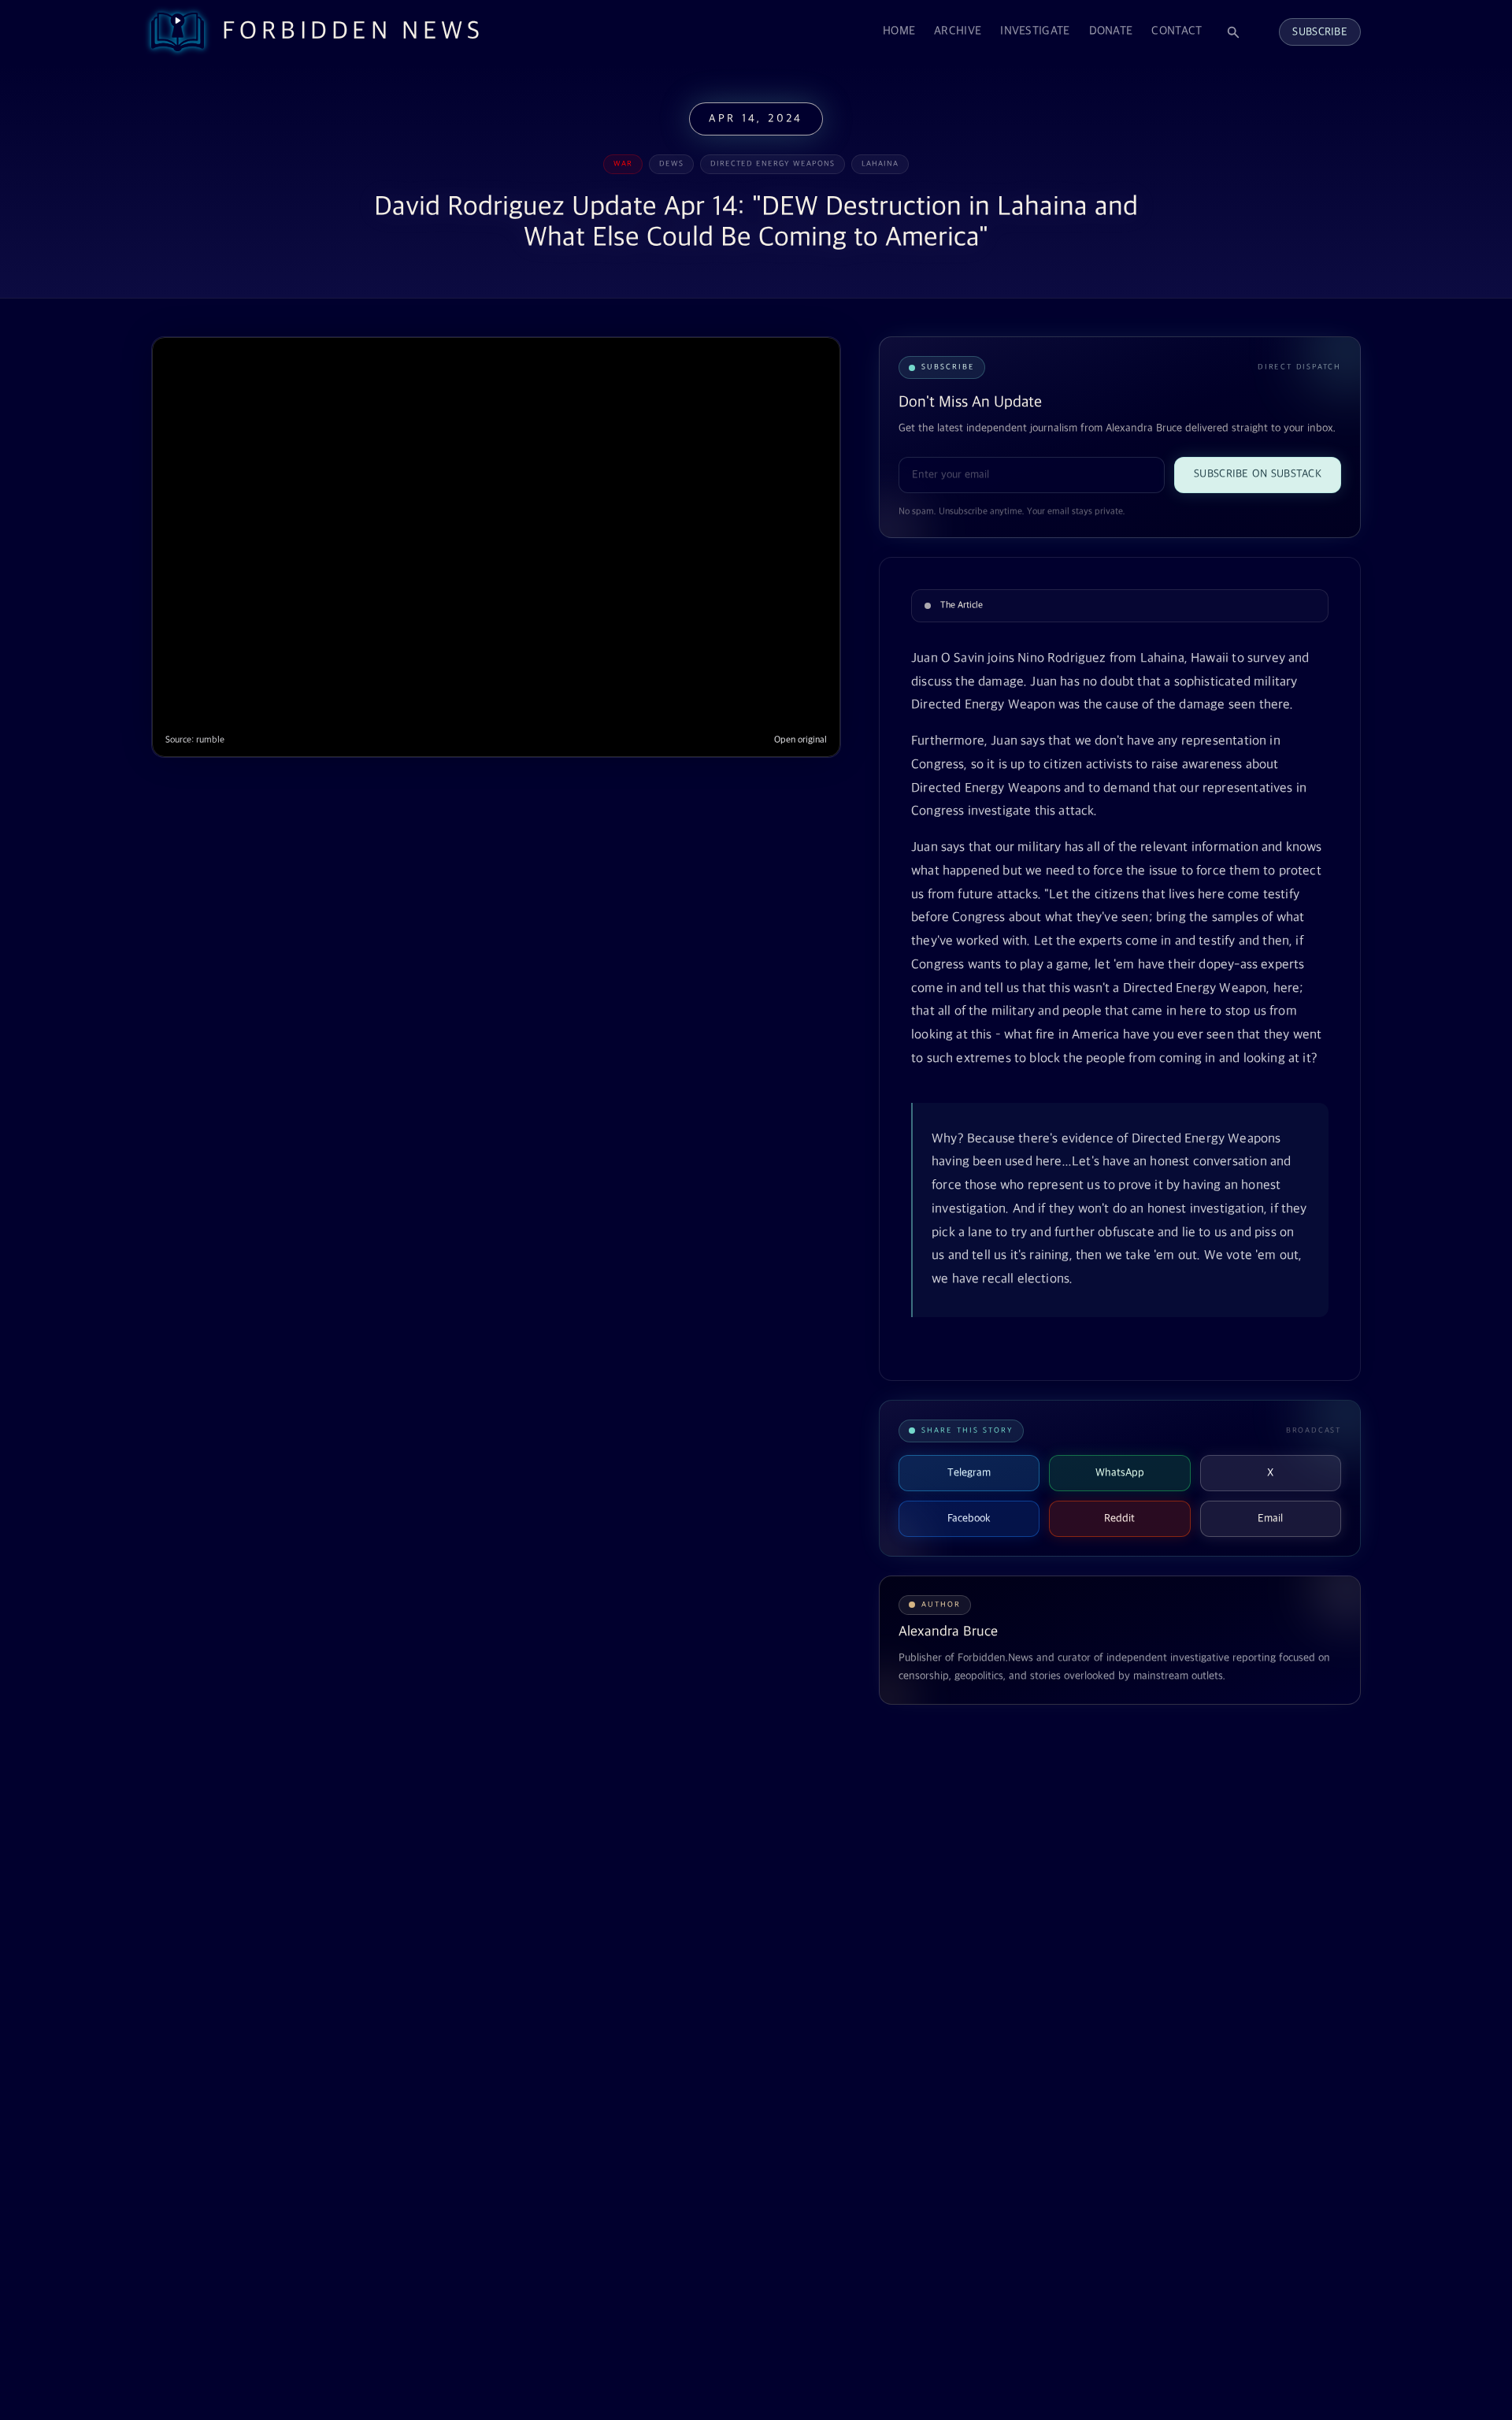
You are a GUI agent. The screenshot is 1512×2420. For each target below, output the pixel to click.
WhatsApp (1120, 1473)
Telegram (969, 1473)
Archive (958, 31)
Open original (800, 740)
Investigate (1035, 31)
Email (1270, 1518)
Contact (1177, 31)
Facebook (969, 1518)
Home (899, 31)
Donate (1111, 31)
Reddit (1119, 1518)
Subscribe (1320, 32)
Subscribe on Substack (1258, 474)
